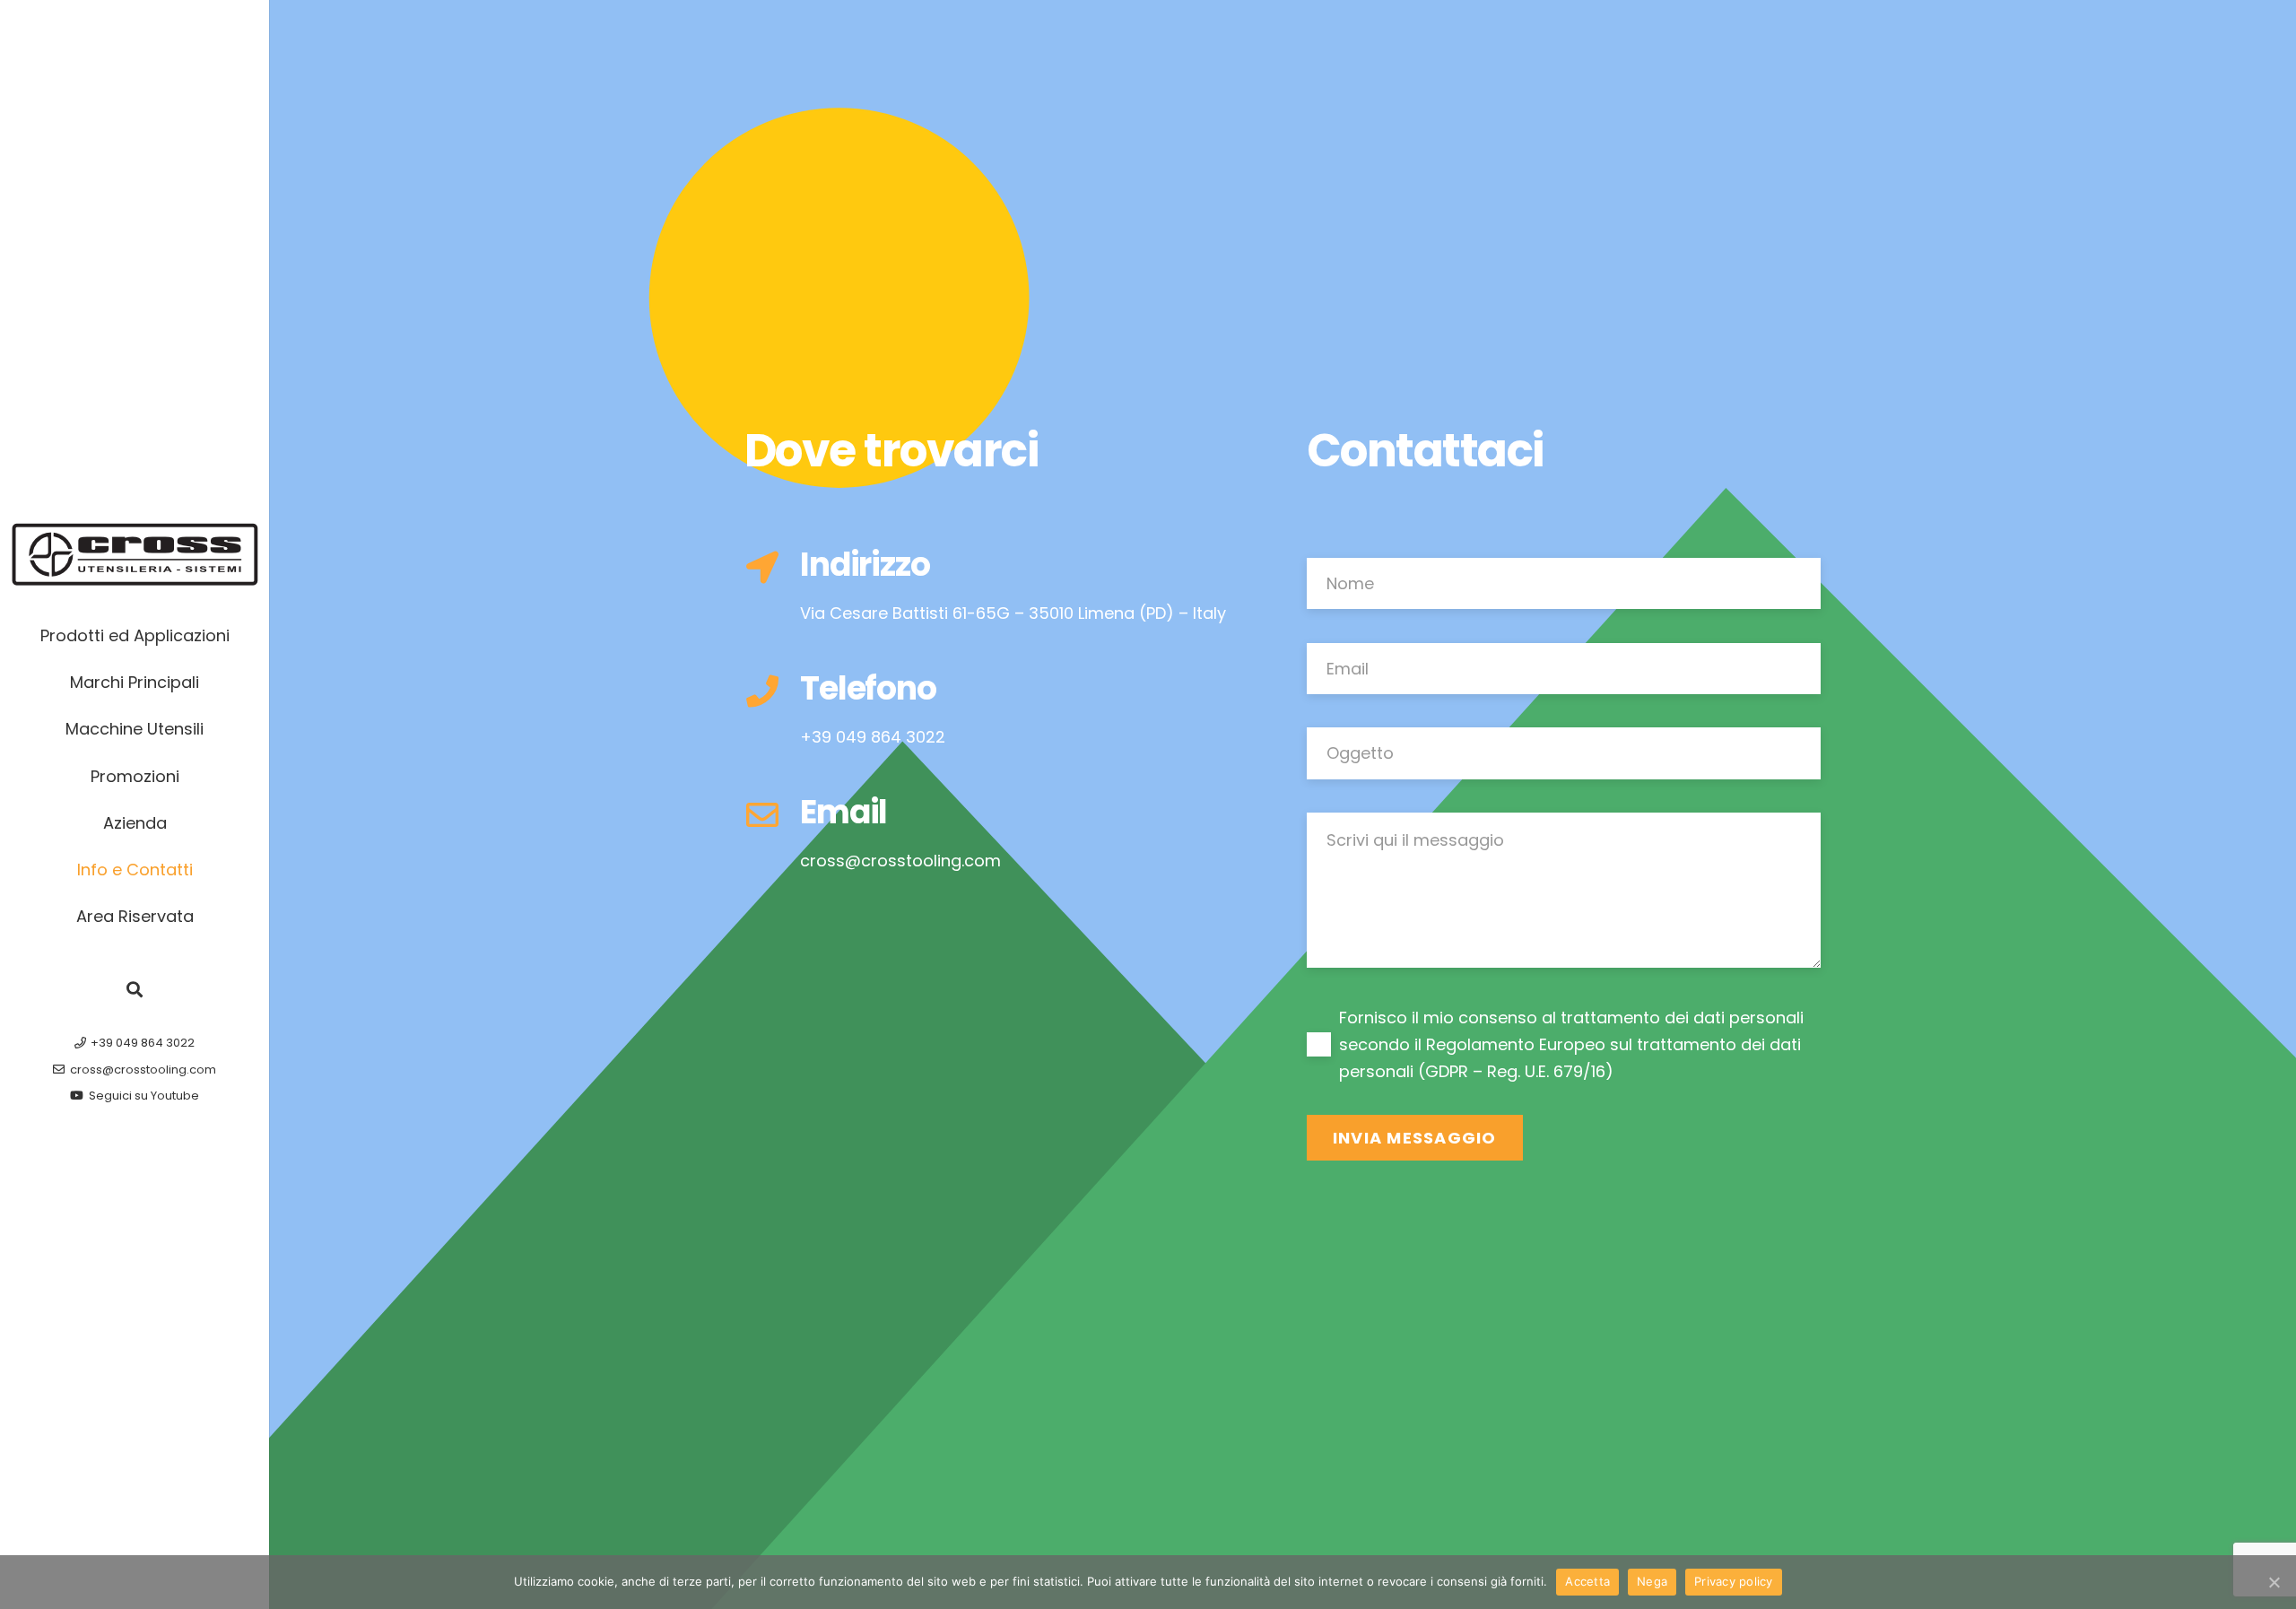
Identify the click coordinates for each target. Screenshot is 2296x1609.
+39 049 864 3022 (873, 737)
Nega (1652, 1581)
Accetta (1587, 1581)
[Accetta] (2274, 1582)
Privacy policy (1734, 1581)
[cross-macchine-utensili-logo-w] (135, 554)
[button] (135, 989)
